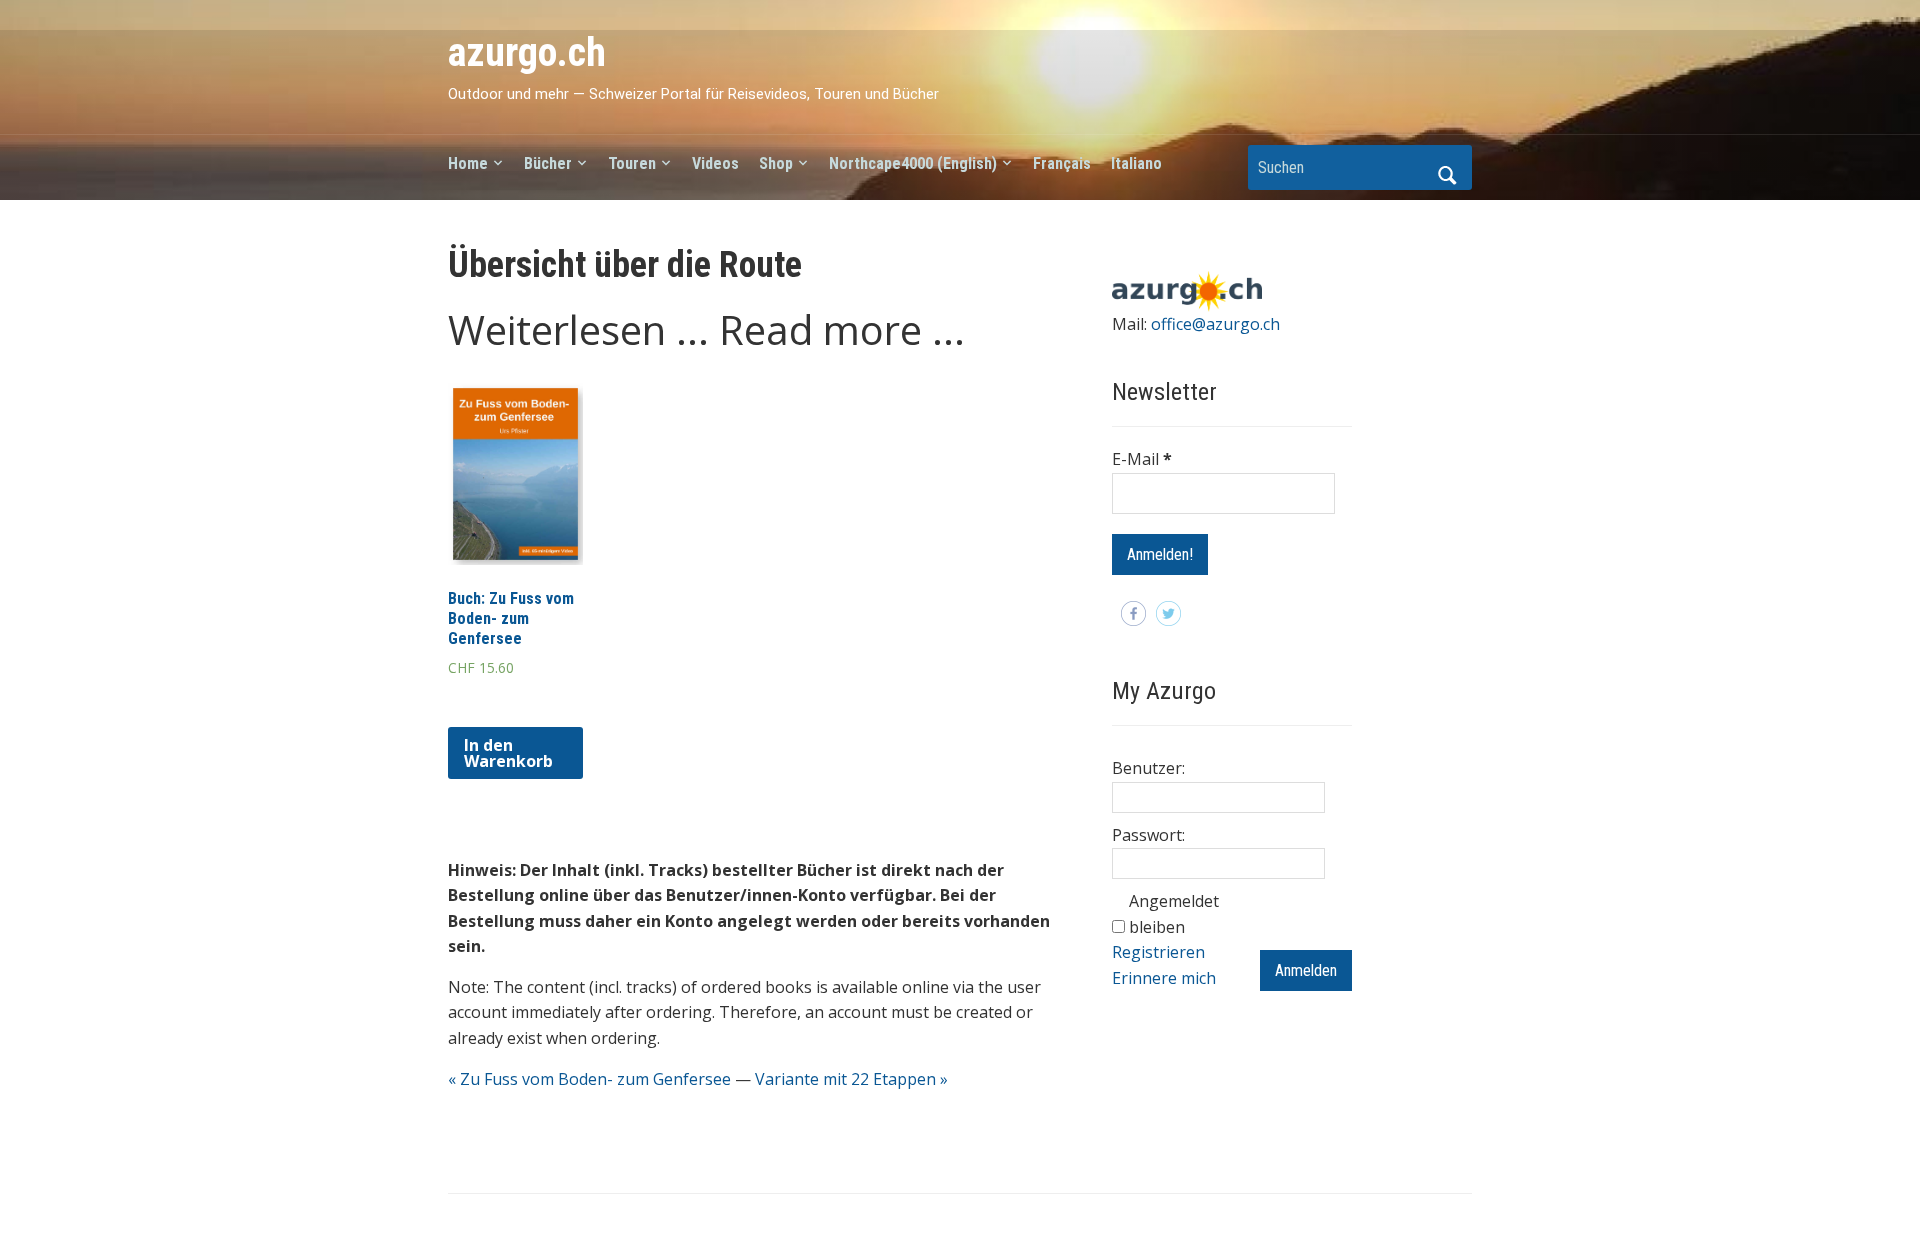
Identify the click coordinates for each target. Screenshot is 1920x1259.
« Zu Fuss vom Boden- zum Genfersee (589, 1079)
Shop (776, 163)
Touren (632, 163)
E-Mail (1142, 459)
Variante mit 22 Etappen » (851, 1079)
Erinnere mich (1164, 978)
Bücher (548, 163)
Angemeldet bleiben (1174, 914)
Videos (715, 163)
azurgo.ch (527, 52)
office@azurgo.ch (1215, 324)
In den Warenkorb (508, 753)
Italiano (1136, 163)
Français (1062, 163)
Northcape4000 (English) (913, 163)
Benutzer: (1148, 768)
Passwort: (1148, 835)
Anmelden (1306, 970)
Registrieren (1158, 952)
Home (468, 163)
